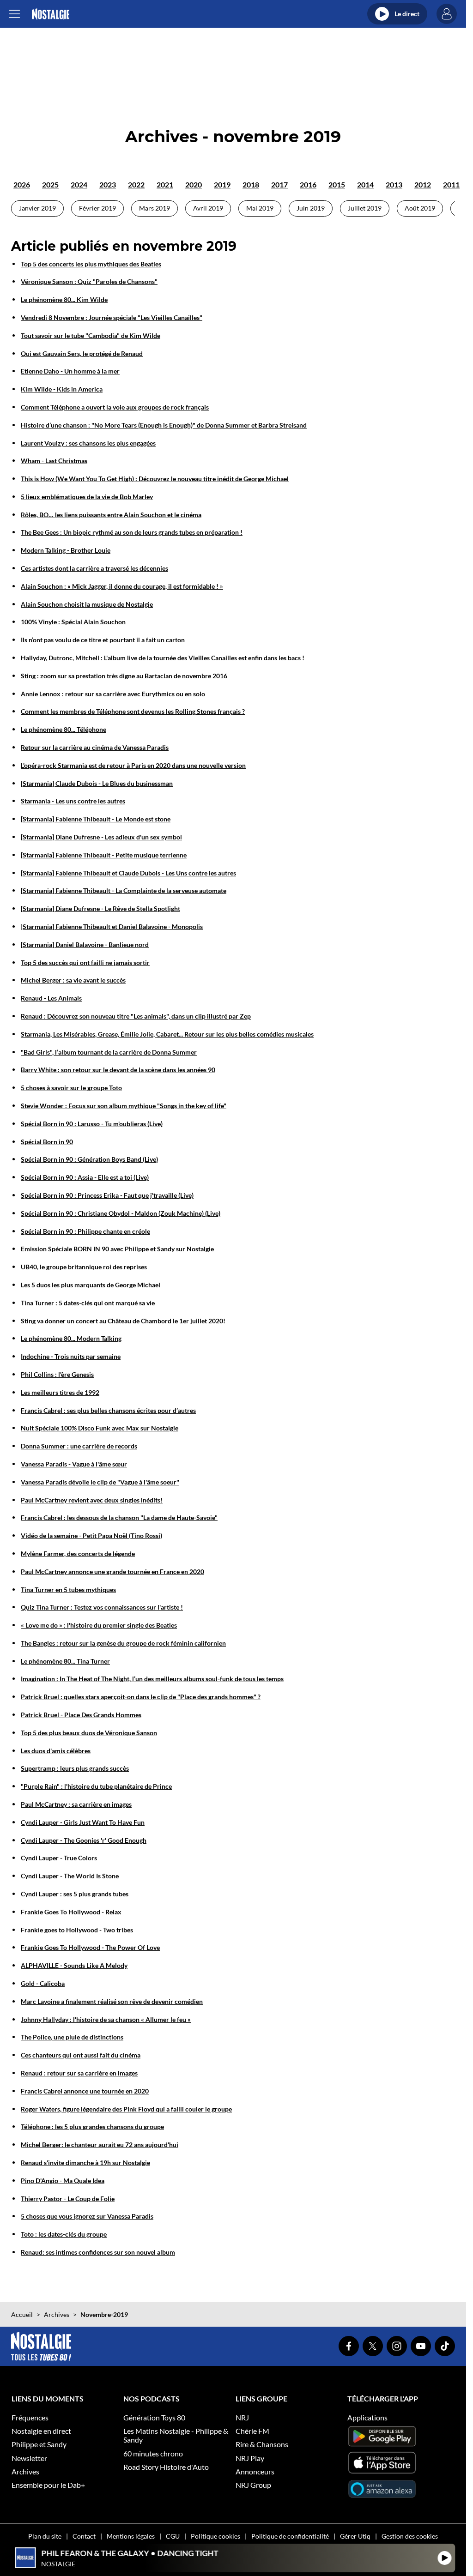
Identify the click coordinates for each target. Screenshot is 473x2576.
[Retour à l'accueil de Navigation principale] (51, 14)
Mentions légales (131, 2536)
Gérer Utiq (355, 2536)
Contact (84, 2536)
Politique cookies (215, 2536)
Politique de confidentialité (290, 2536)
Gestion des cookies (410, 2536)
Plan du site (45, 2536)
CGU (173, 2536)
